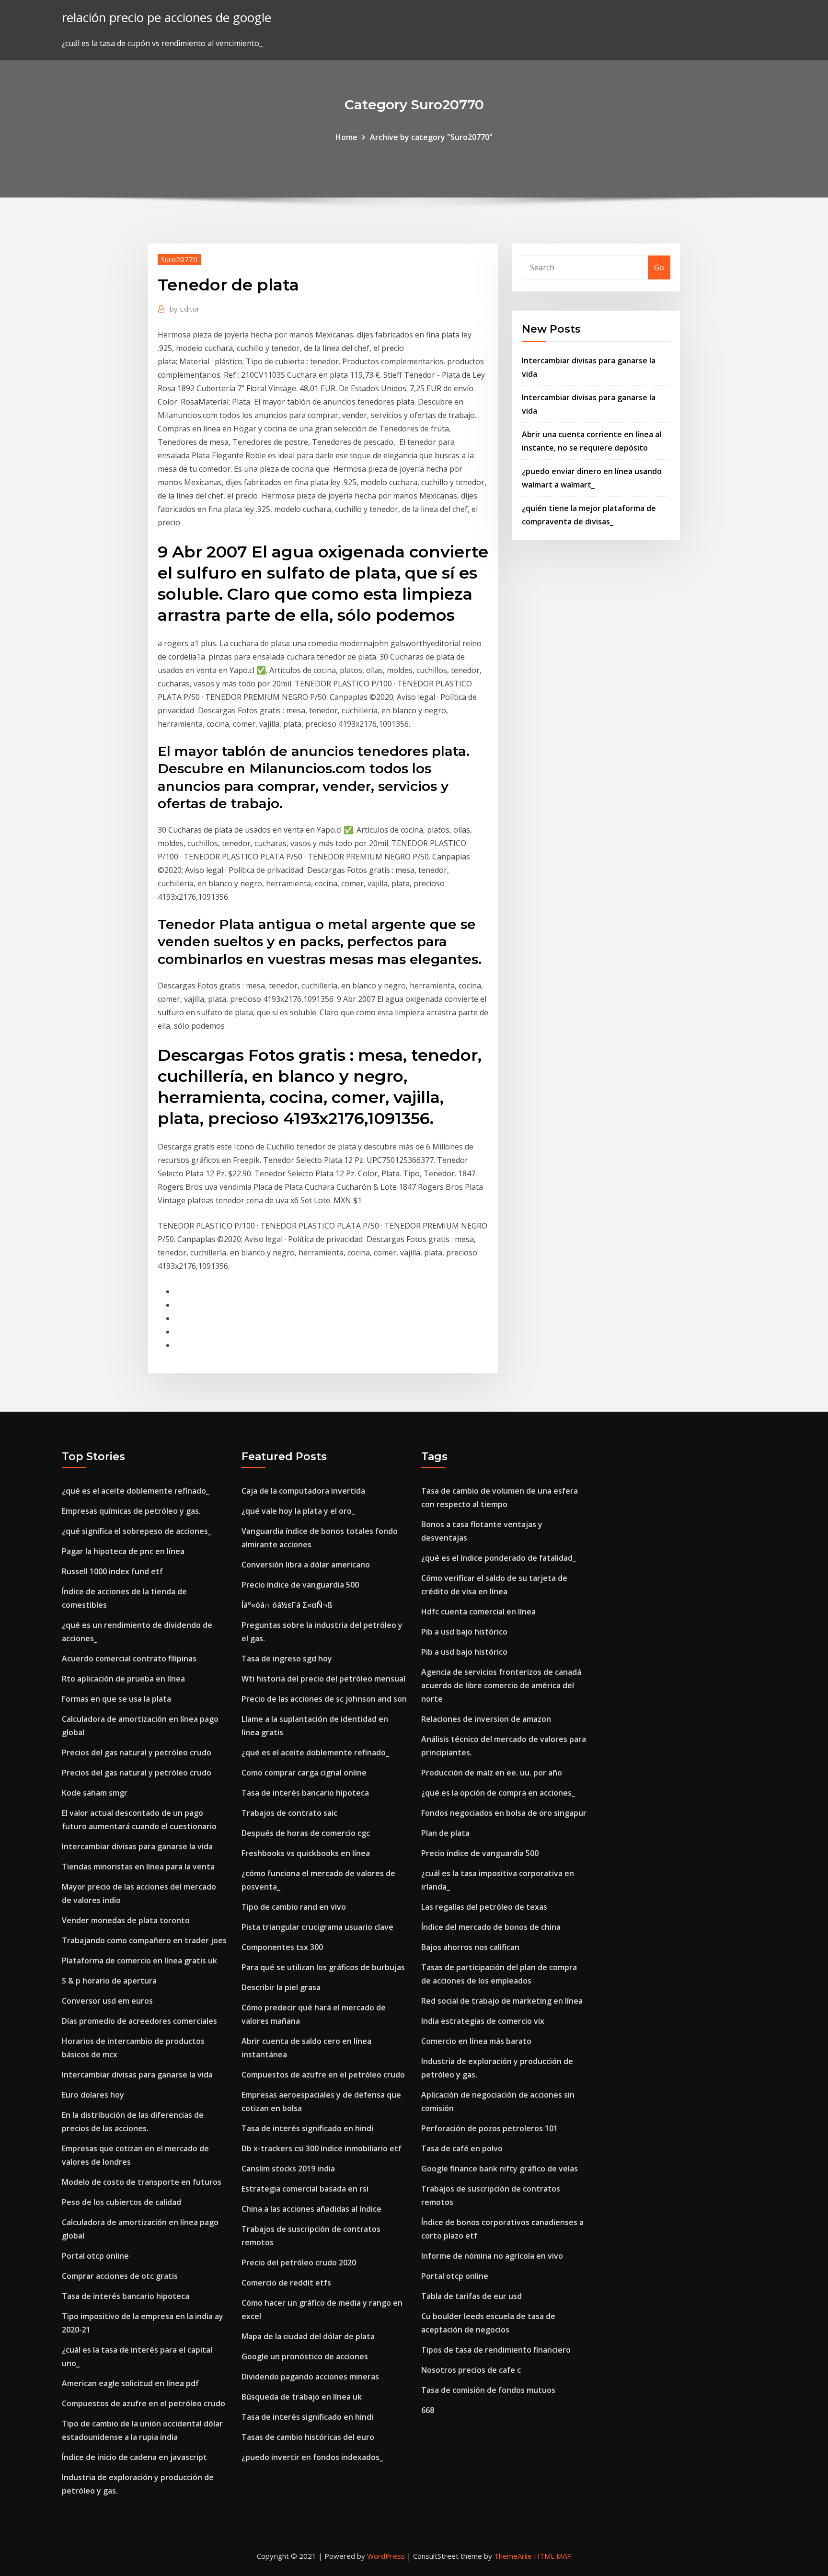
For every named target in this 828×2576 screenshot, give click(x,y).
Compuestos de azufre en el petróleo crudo (144, 2403)
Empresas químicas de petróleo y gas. (131, 1511)
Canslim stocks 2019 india (288, 2169)
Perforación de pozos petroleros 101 (489, 2128)
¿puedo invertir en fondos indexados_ (312, 2457)
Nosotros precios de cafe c (471, 2370)
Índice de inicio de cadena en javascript (134, 2457)
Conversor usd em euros (107, 2001)
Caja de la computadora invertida (303, 1491)
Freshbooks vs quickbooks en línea (306, 1853)
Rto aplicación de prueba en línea (123, 1679)
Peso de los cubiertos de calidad (121, 2202)
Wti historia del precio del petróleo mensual (323, 1679)
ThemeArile (513, 2556)
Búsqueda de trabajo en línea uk (302, 2397)
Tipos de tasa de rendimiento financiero (496, 2350)
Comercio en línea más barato (476, 2041)
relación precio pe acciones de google (167, 17)
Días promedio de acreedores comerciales (139, 2021)
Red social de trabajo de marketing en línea (502, 2001)
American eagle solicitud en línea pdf (130, 2383)
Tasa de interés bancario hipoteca (126, 2296)
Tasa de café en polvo (462, 2148)
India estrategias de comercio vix (483, 2021)
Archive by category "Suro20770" (431, 137)
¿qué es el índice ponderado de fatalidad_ (499, 1558)
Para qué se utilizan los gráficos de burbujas (323, 1967)
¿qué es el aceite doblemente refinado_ (136, 1491)
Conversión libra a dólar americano (306, 1565)
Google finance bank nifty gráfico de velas (500, 2169)
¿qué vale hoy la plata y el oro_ (298, 1511)
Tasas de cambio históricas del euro (308, 2437)
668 (428, 2410)
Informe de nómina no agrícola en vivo (492, 2256)
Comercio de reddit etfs (286, 2283)
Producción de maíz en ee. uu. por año (492, 1773)
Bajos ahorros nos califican (470, 1947)
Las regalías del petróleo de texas (484, 1907)
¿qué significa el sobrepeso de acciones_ (137, 1531)
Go (659, 267)
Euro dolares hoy (93, 2095)
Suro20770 (179, 259)
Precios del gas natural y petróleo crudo (137, 1752)
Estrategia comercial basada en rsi (305, 2189)
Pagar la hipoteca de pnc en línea (123, 1551)
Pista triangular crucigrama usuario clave (317, 1927)
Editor (185, 309)
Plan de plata (445, 1833)
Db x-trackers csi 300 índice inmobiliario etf (322, 2148)
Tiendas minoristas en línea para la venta (138, 1867)
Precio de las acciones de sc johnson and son (324, 1699)
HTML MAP (553, 2556)
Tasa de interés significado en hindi (307, 2128)
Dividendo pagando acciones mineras (310, 2377)
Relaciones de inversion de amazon (486, 1719)
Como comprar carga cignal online (304, 1773)
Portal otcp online (95, 2256)
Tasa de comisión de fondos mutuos (488, 2390)
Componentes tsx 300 (282, 1947)
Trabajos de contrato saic (289, 1813)
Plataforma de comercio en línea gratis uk (139, 1961)
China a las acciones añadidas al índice (311, 2209)
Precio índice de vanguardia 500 (300, 1585)
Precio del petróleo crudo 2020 (299, 2263)
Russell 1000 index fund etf (112, 1571)
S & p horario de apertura (109, 1981)
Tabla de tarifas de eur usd (471, 2296)
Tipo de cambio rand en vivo (294, 1907)
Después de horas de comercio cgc (306, 1833)
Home (346, 137)
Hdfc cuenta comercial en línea (478, 1612)
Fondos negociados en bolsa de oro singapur (504, 1813)
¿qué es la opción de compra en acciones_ (498, 1793)
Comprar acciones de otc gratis (120, 2276)
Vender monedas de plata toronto (126, 1920)
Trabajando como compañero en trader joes (144, 1940)
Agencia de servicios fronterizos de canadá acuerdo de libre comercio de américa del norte (501, 1685)
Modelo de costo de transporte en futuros (142, 2182)
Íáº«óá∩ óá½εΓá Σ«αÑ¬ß (287, 1605)
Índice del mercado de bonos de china (491, 1927)
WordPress (386, 2556)
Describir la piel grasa (281, 1987)
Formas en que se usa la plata (116, 1699)
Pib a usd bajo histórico (464, 1632)
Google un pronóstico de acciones (305, 2356)
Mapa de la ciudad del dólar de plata (308, 2336)
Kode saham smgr (95, 1793)
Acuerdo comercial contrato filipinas (129, 1659)
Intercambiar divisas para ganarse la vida (137, 1846)
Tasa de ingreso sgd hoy (287, 1659)
